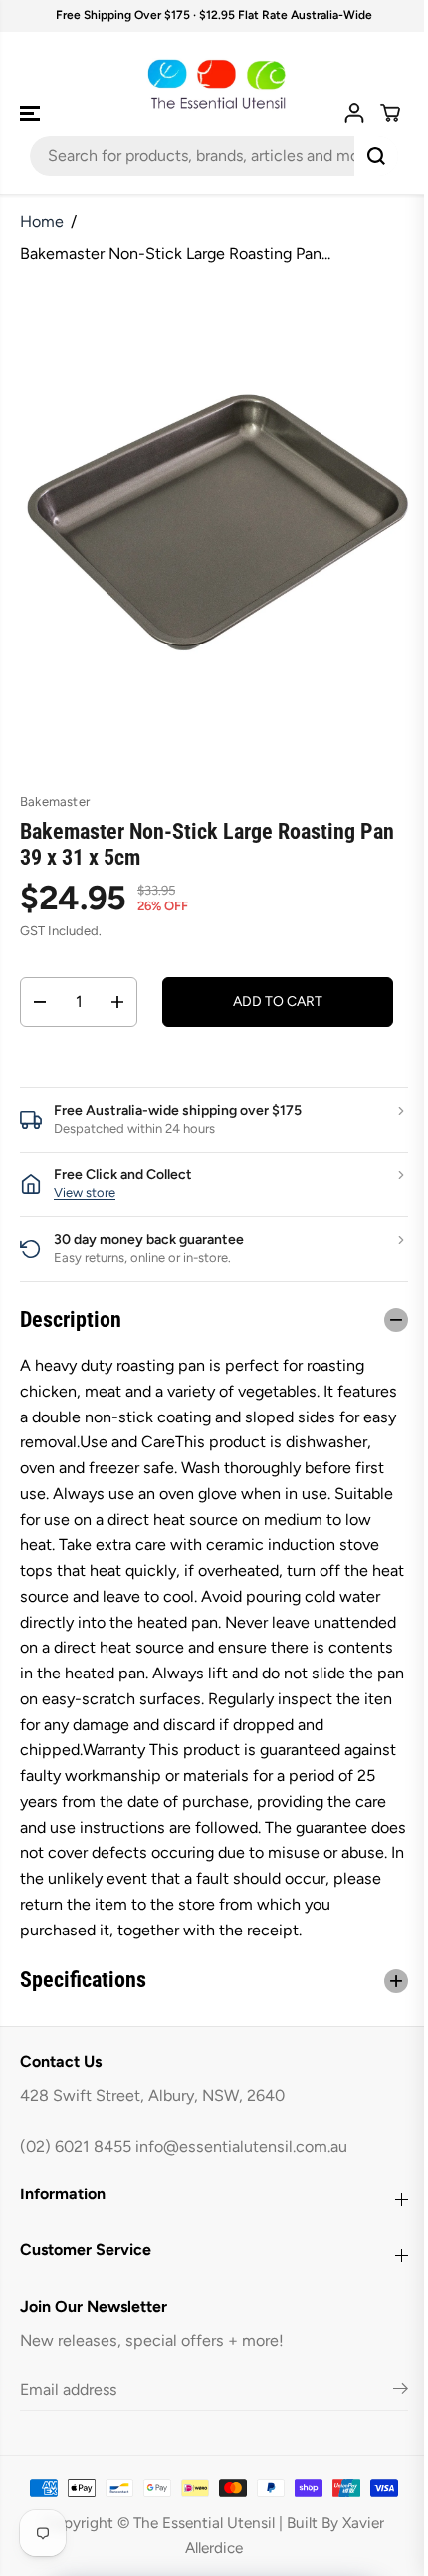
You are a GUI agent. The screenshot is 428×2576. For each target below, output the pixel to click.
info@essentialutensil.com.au (241, 2172)
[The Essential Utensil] (214, 84)
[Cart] (390, 113)
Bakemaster (55, 801)
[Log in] (354, 113)
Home (42, 222)
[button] (32, 113)
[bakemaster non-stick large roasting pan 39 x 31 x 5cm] (218, 523)
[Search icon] (376, 156)
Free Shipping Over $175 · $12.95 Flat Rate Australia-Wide (214, 15)
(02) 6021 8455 (76, 2172)
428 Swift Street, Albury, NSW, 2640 (152, 2121)
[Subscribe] (391, 2417)
